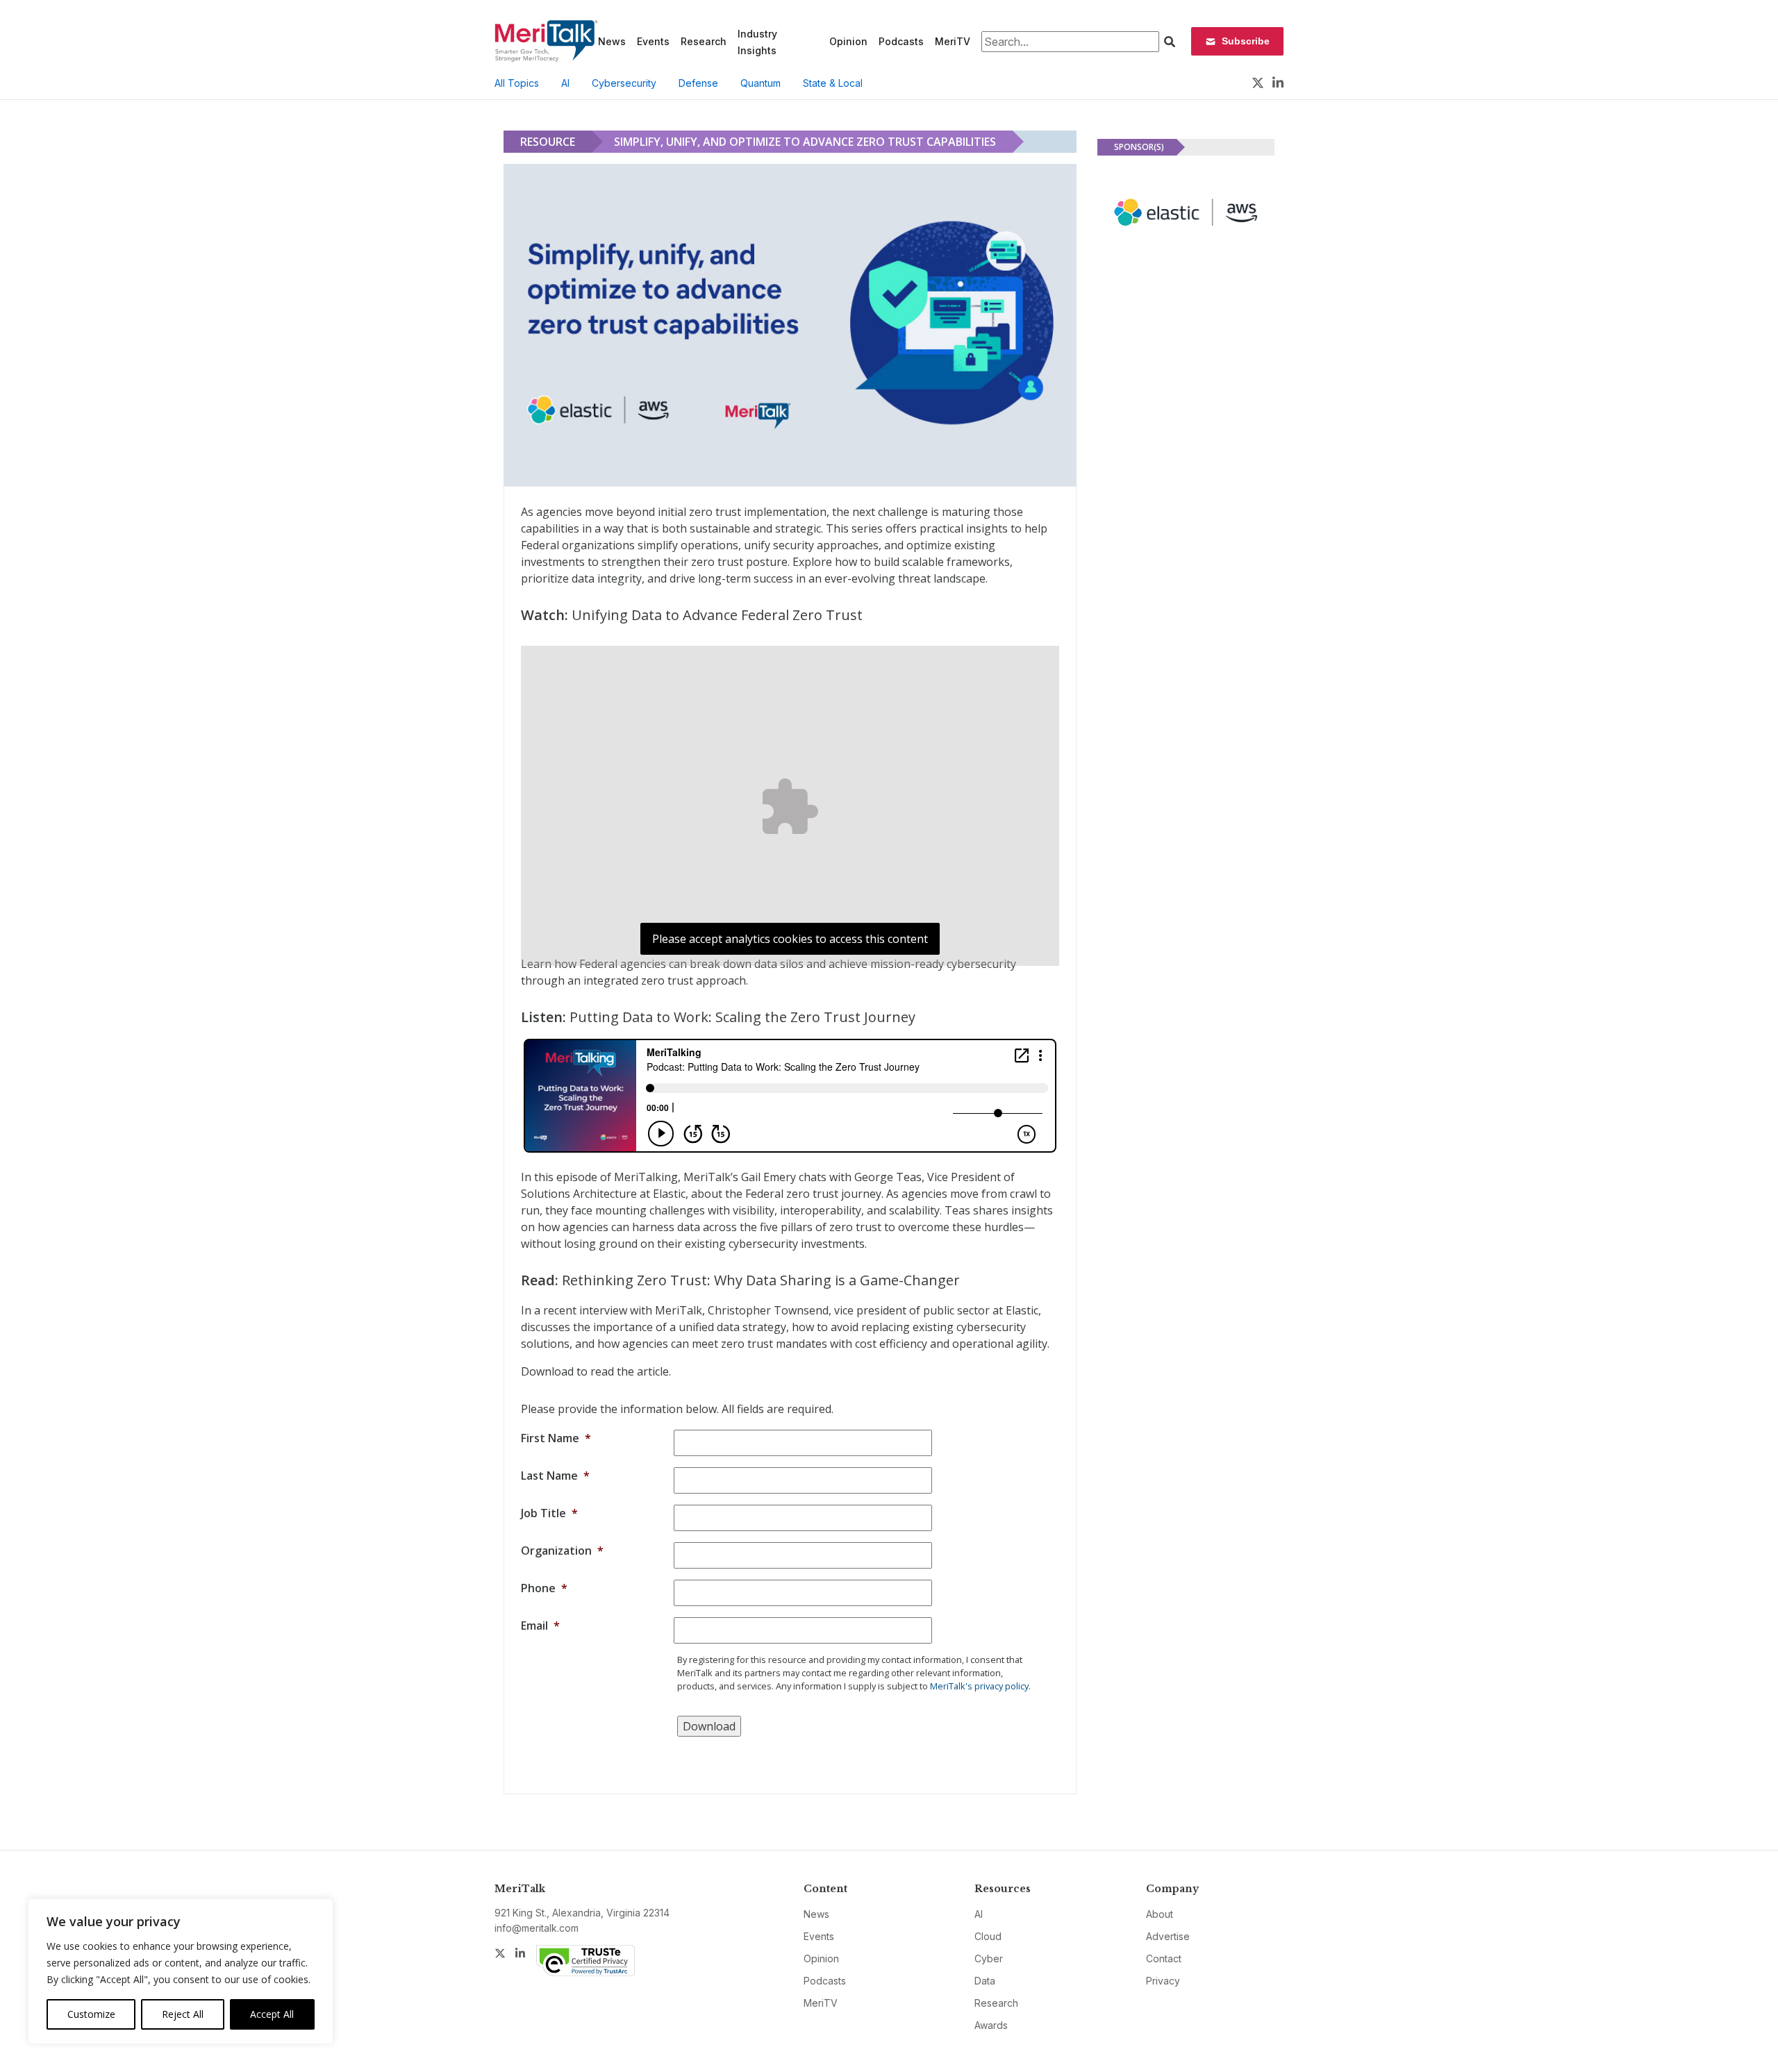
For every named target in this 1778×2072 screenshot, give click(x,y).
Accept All (272, 2014)
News (612, 41)
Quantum (761, 83)
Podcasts (901, 41)
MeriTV (953, 41)
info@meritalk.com (537, 1928)
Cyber (989, 1958)
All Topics (517, 83)
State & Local (833, 83)
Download (709, 1726)
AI (565, 83)
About (1160, 1914)
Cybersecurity (624, 83)
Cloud (988, 1936)
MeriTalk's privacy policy (979, 1686)
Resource (548, 142)
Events (653, 41)
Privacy (1163, 1981)
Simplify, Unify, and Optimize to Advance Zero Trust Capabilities (805, 142)
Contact (1164, 1958)
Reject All (183, 2014)
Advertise (1168, 1936)
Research (704, 41)
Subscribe (1246, 41)
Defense (698, 83)
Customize (91, 2014)
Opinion (848, 41)
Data (985, 1981)
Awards (991, 2025)
